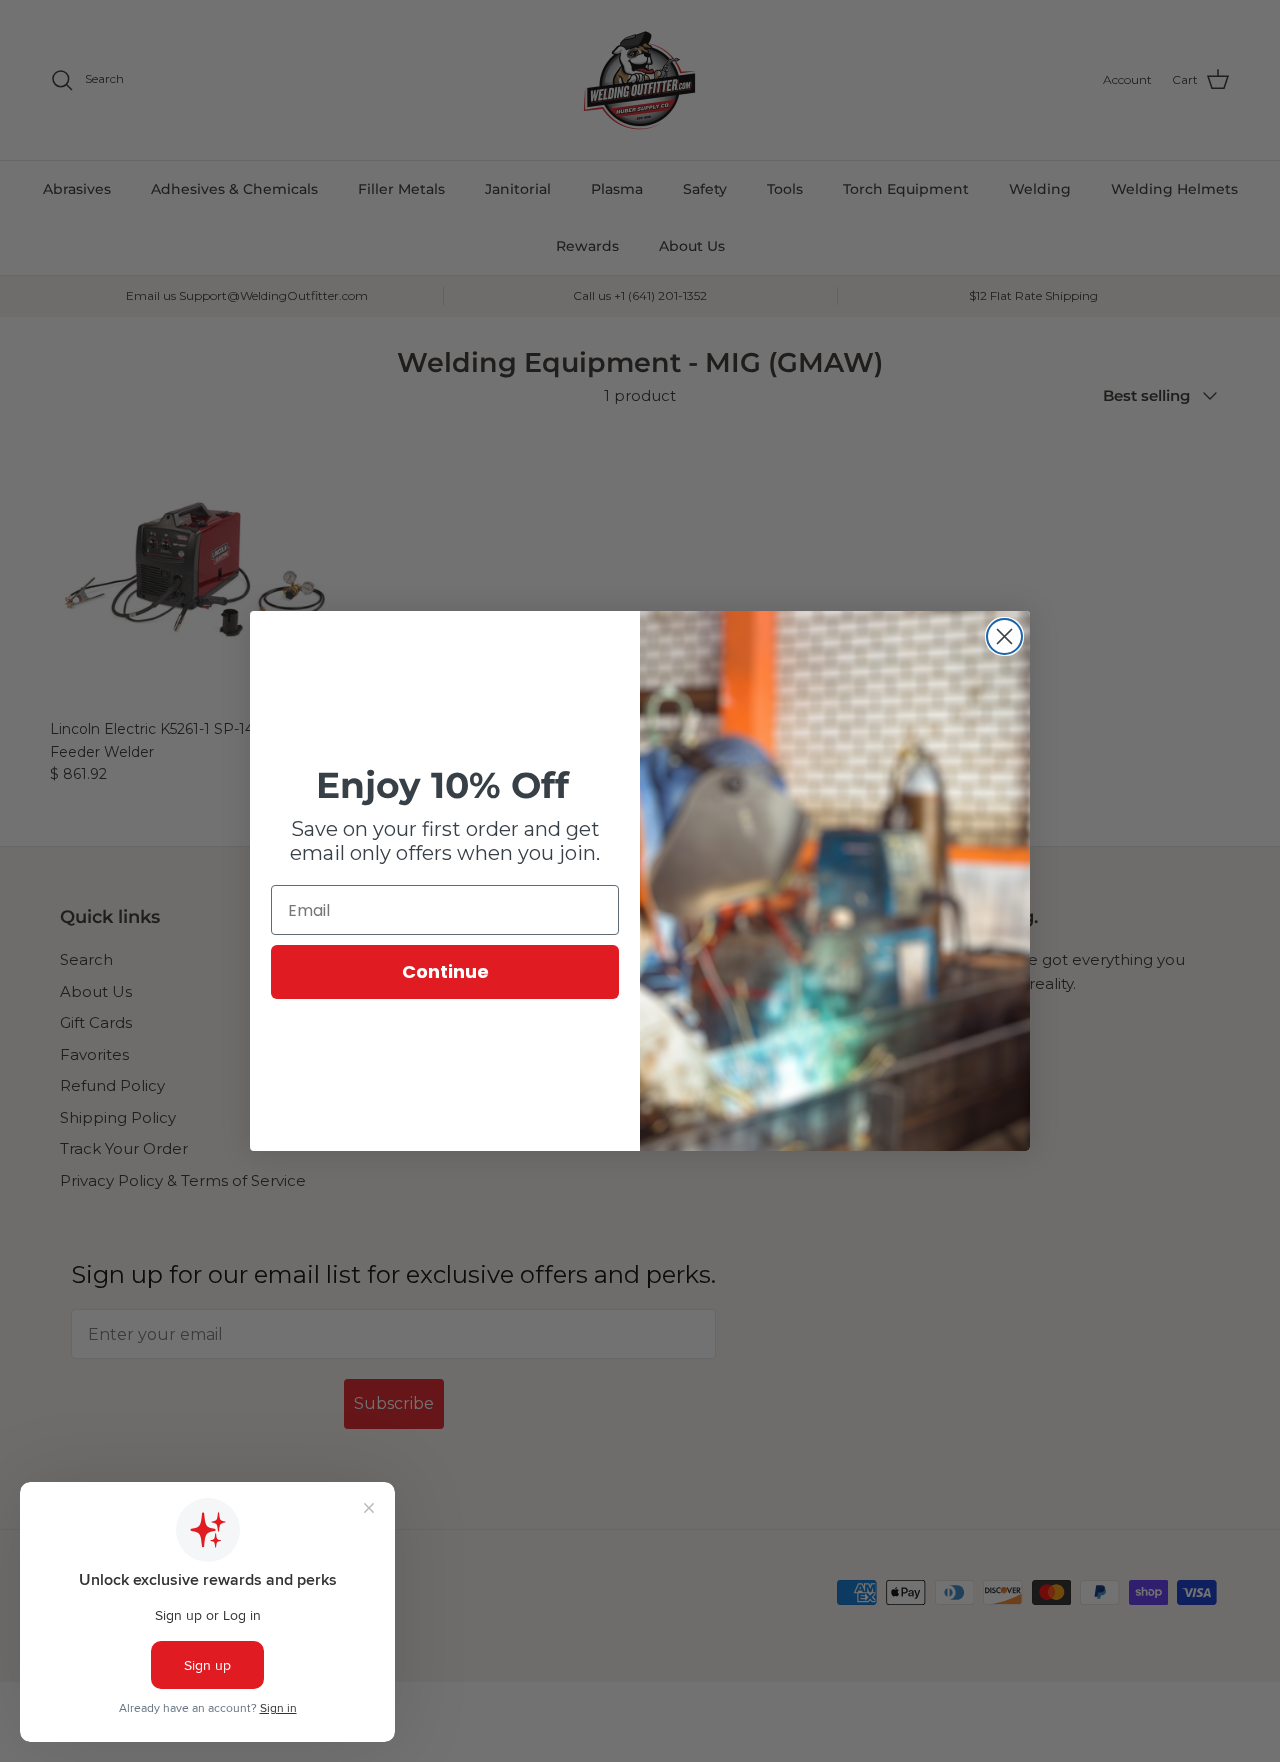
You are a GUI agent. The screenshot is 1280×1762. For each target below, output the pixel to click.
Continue (445, 971)
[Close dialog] (1004, 636)
